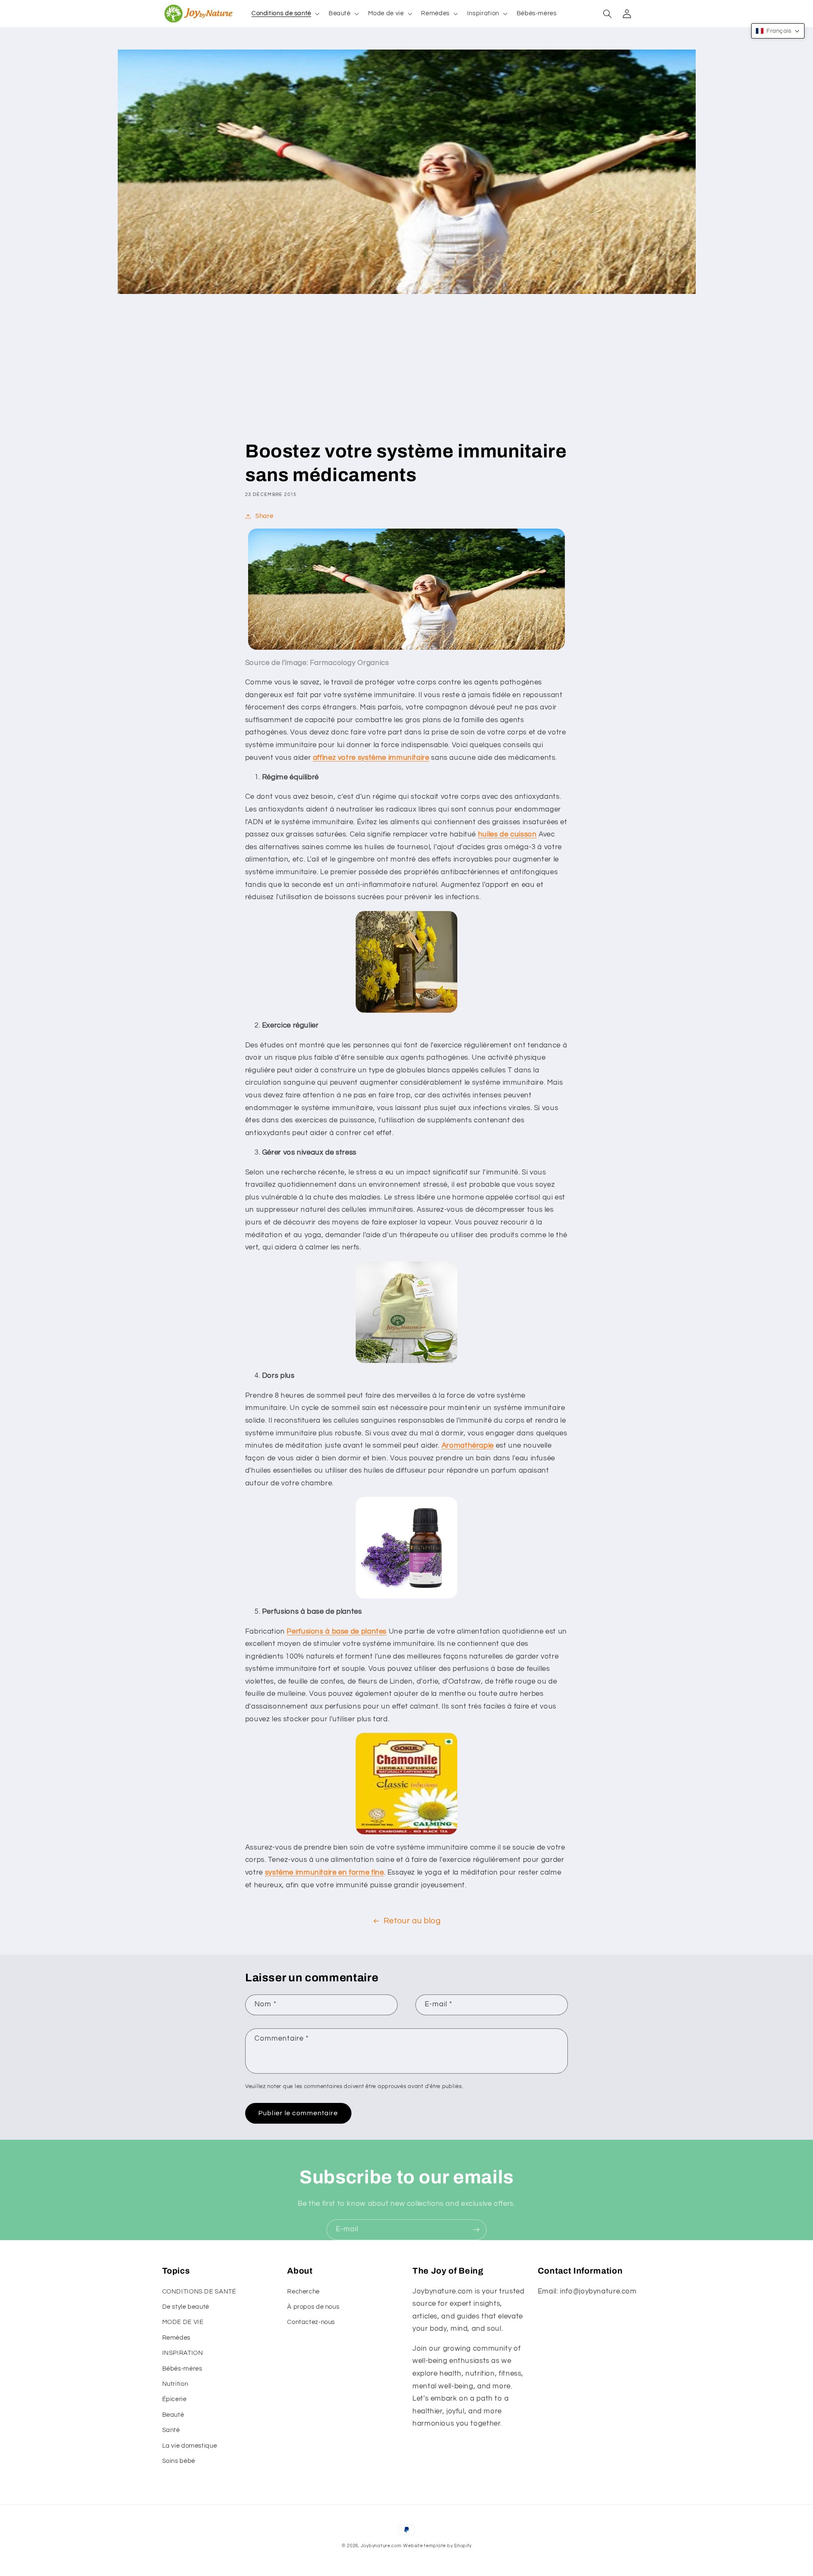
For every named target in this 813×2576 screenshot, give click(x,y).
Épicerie (174, 2399)
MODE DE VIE (183, 2322)
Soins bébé (179, 2461)
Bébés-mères (182, 2369)
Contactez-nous (311, 2322)
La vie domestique (190, 2446)
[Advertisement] (406, 376)
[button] (285, 14)
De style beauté (186, 2307)
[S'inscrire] (476, 2230)
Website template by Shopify (437, 2546)
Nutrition (175, 2384)
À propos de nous (313, 2307)
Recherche (303, 2292)
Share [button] (264, 516)
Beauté (173, 2415)
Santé (171, 2430)
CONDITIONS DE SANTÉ (199, 2292)
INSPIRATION (183, 2353)
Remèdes (176, 2338)
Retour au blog (412, 1921)
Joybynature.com (381, 2546)
